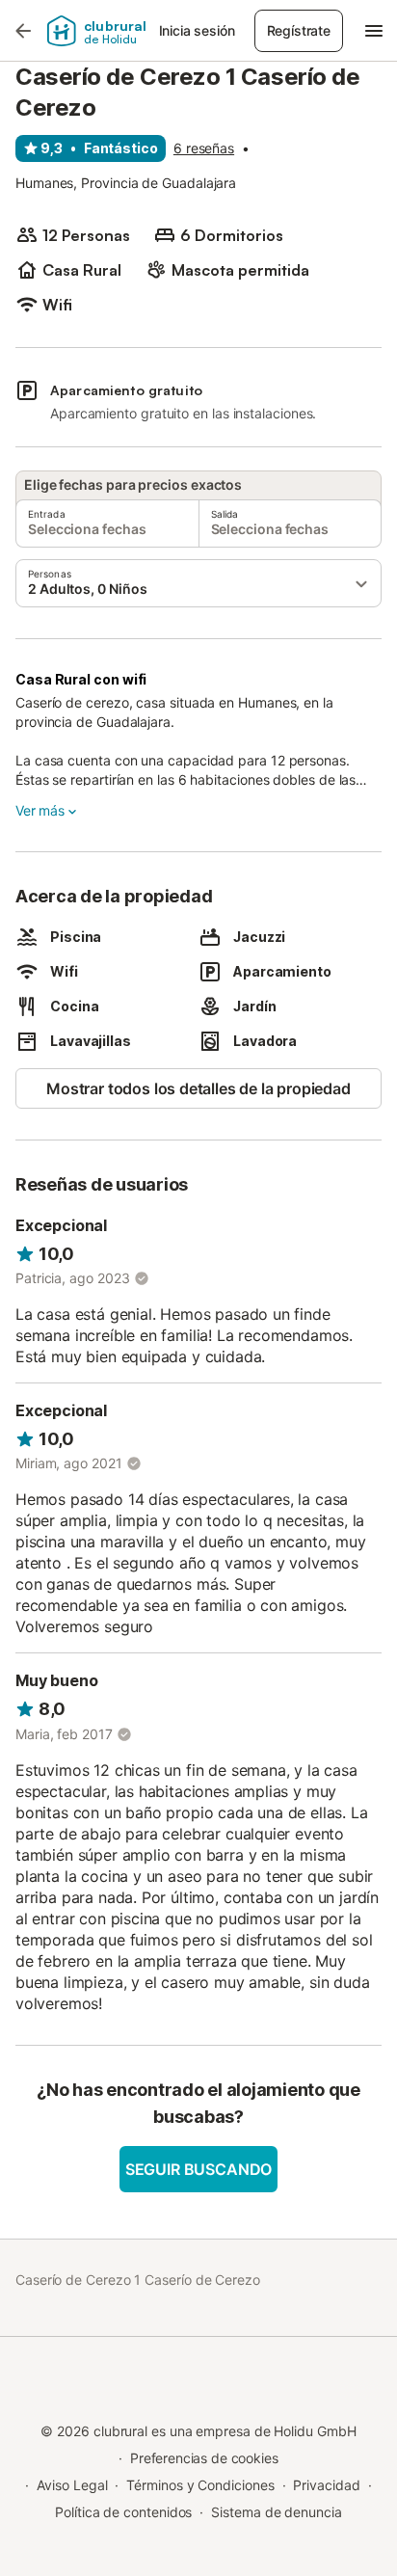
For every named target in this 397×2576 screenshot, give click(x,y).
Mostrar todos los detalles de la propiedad (198, 1088)
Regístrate (299, 30)
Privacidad (326, 2485)
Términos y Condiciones (200, 2485)
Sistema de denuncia (276, 2512)
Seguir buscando (198, 2169)
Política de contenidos (123, 2512)
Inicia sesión (197, 30)
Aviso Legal (72, 2485)
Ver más (40, 810)
